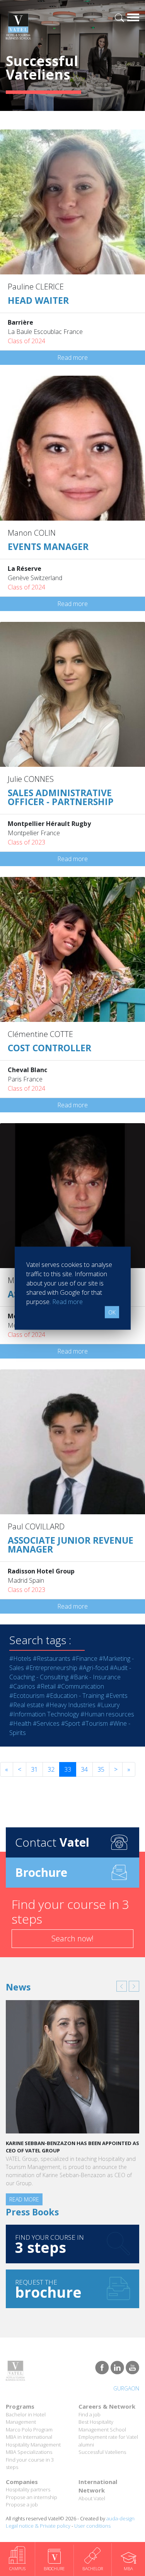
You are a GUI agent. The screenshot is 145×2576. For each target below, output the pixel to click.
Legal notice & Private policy (38, 2526)
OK (112, 1312)
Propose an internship (32, 2497)
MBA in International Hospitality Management (33, 2441)
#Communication (81, 1686)
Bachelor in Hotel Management (26, 2418)
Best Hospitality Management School (102, 2426)
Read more (72, 358)
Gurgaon (126, 2388)
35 (101, 1769)
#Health (20, 1723)
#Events (117, 1696)
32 (51, 1769)
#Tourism (95, 1723)
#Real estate (27, 1705)
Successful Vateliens (102, 2452)
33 (68, 1769)
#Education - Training (75, 1696)
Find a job (90, 2414)
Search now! (72, 1938)
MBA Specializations (29, 2452)
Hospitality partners (28, 2489)
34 (84, 1769)
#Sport (71, 1723)
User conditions (92, 2526)
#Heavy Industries (71, 1705)
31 (34, 1769)
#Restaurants (52, 1658)
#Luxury (108, 1705)
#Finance (85, 1658)
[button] (122, 1986)
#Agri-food (94, 1668)
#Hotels (20, 1658)
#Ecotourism (27, 1696)
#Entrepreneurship (51, 1668)
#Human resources (107, 1714)
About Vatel (92, 2498)
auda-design (120, 2518)
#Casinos (22, 1686)
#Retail (46, 1686)
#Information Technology (44, 1714)
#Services (46, 1723)
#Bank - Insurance (95, 1677)
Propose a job (22, 2504)
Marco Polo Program (29, 2430)
